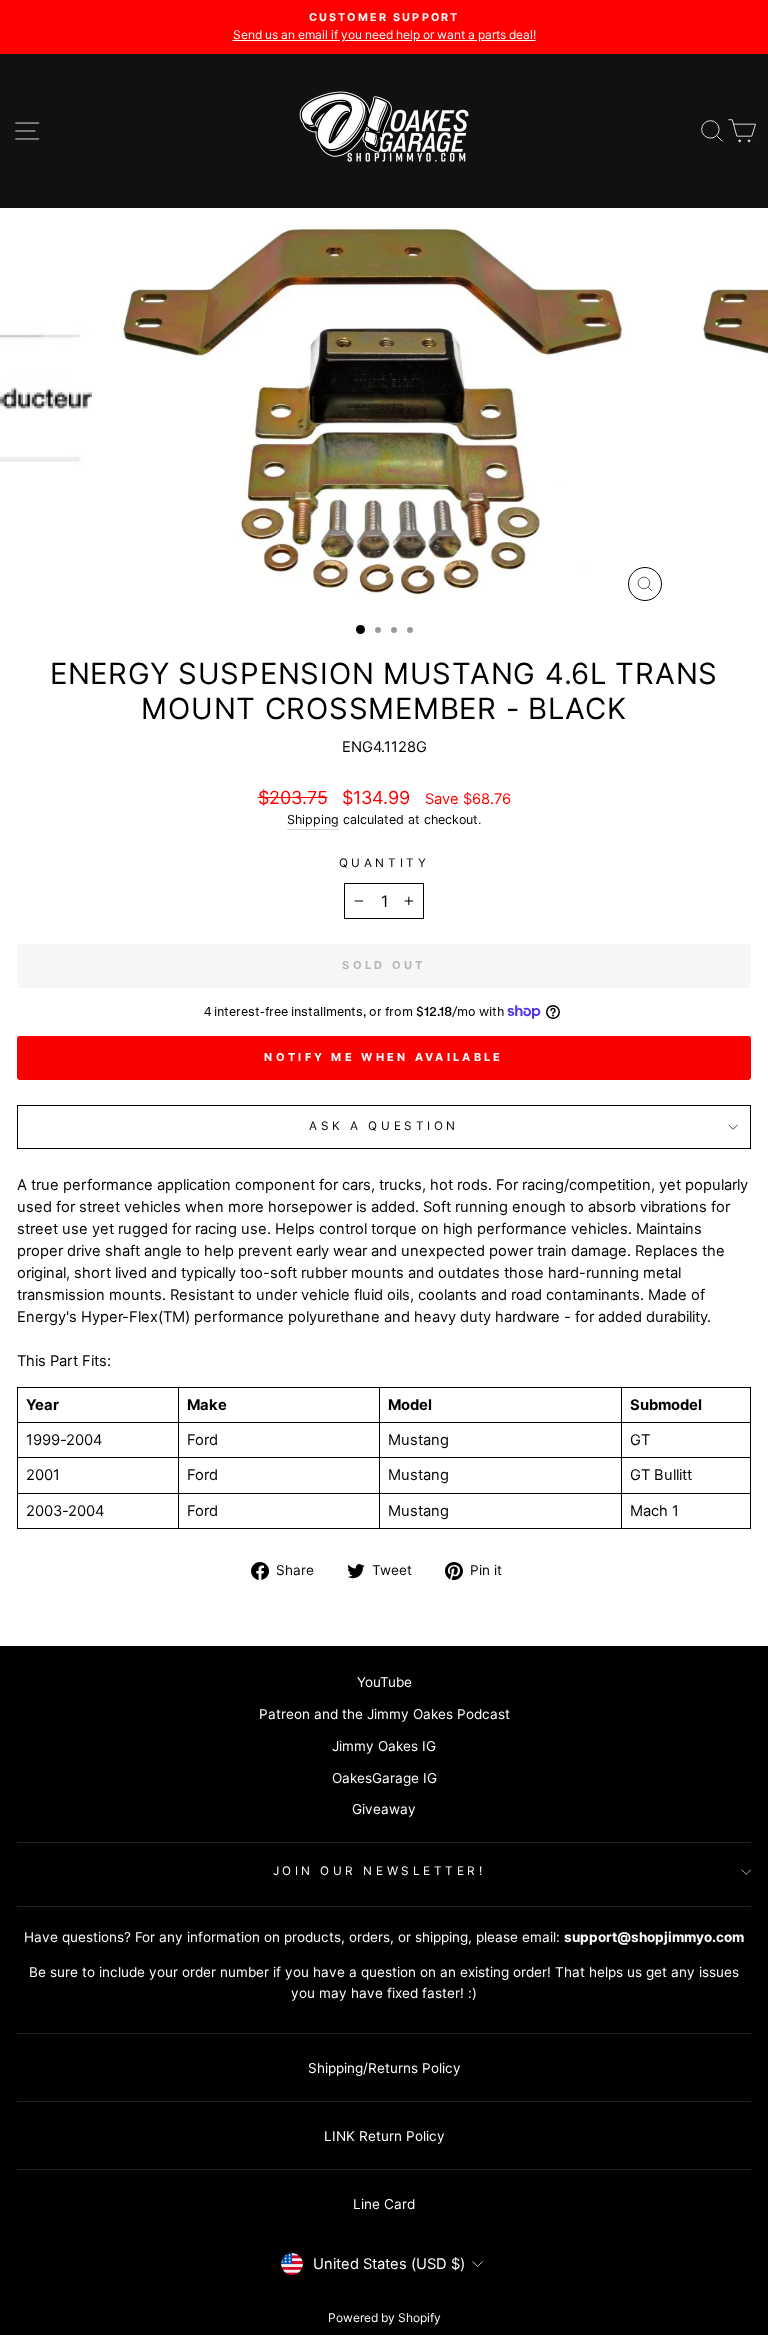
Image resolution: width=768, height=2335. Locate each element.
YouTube (384, 1682)
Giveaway (384, 1809)
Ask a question (383, 1126)
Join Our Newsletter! (379, 1871)
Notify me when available (383, 1057)
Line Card (384, 2204)
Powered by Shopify (384, 2317)
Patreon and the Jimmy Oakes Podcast (384, 1714)
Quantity (384, 863)
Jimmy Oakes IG (384, 1746)
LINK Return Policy (384, 2136)
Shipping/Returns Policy (384, 2068)
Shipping (313, 819)
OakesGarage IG (384, 1778)
